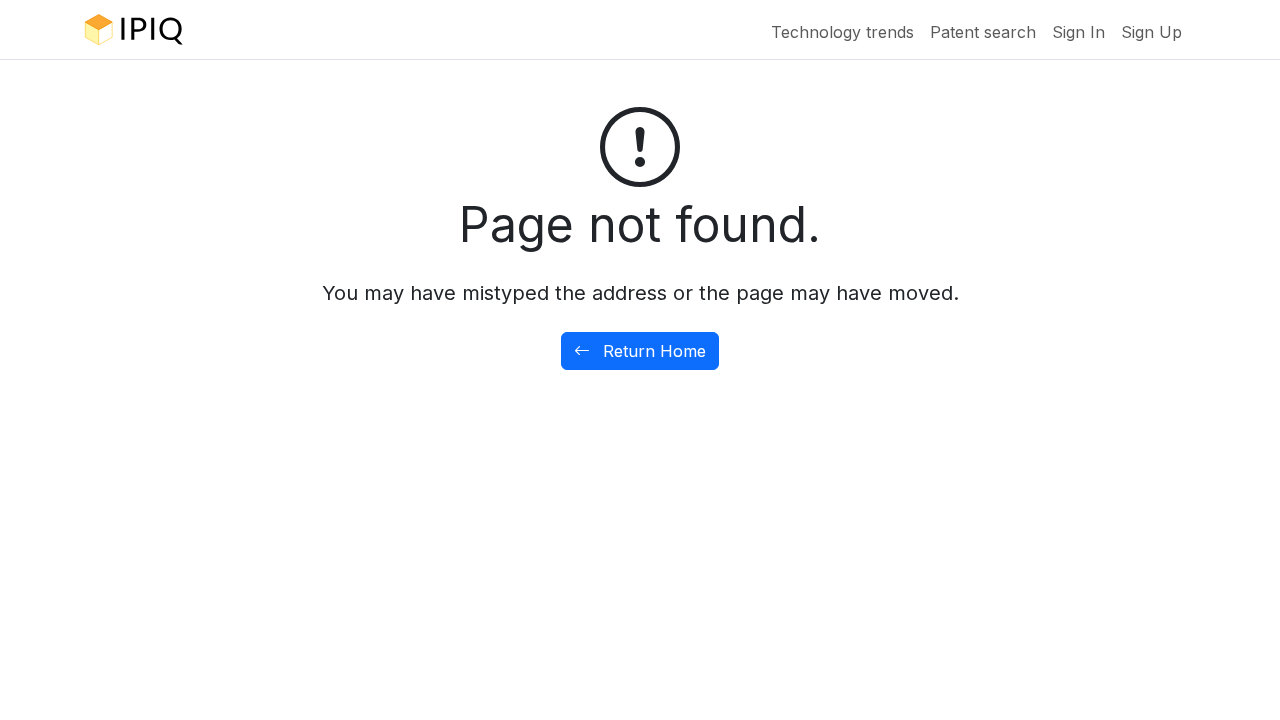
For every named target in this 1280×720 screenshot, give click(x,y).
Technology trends (842, 32)
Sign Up (1151, 32)
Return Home (652, 351)
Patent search (983, 32)
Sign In (1078, 32)
